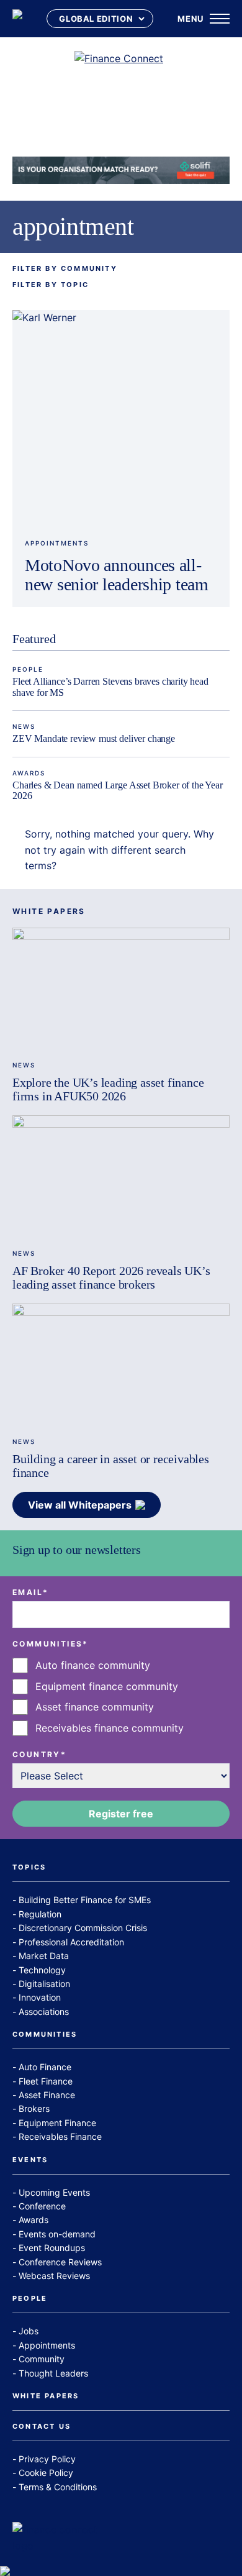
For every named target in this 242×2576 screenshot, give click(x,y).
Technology (42, 1970)
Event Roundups (52, 2248)
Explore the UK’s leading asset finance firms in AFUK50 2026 (108, 1089)
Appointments (57, 543)
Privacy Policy (47, 2459)
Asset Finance (47, 2095)
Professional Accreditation (71, 1942)
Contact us (42, 2427)
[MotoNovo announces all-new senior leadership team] (121, 419)
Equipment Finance (57, 2123)
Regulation (40, 1914)
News (24, 726)
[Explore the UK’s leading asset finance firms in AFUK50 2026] (121, 989)
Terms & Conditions (58, 2487)
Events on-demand (57, 2234)
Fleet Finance (46, 2081)
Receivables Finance (60, 2136)
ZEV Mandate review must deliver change (94, 738)
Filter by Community (65, 269)
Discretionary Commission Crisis (83, 1928)
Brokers (34, 2108)
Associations (44, 2012)
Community (42, 2359)
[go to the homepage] (17, 19)
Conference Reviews (60, 2262)
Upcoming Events (54, 2192)
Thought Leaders (53, 2373)
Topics (29, 1868)
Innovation (40, 1997)
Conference (42, 2206)
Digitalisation (44, 1984)
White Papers (46, 2396)
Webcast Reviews (54, 2276)
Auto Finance (45, 2067)
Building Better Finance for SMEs (85, 1900)
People (28, 669)
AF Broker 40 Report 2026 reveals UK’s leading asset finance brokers (111, 1277)
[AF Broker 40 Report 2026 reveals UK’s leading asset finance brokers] (121, 1176)
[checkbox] (121, 1697)
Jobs (29, 2331)
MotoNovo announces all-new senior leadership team (117, 575)
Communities (45, 2035)
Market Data (44, 1956)
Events (30, 2160)
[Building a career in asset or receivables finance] (121, 1365)
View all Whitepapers (80, 1505)
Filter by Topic (51, 285)
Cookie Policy (46, 2473)
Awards (29, 773)
